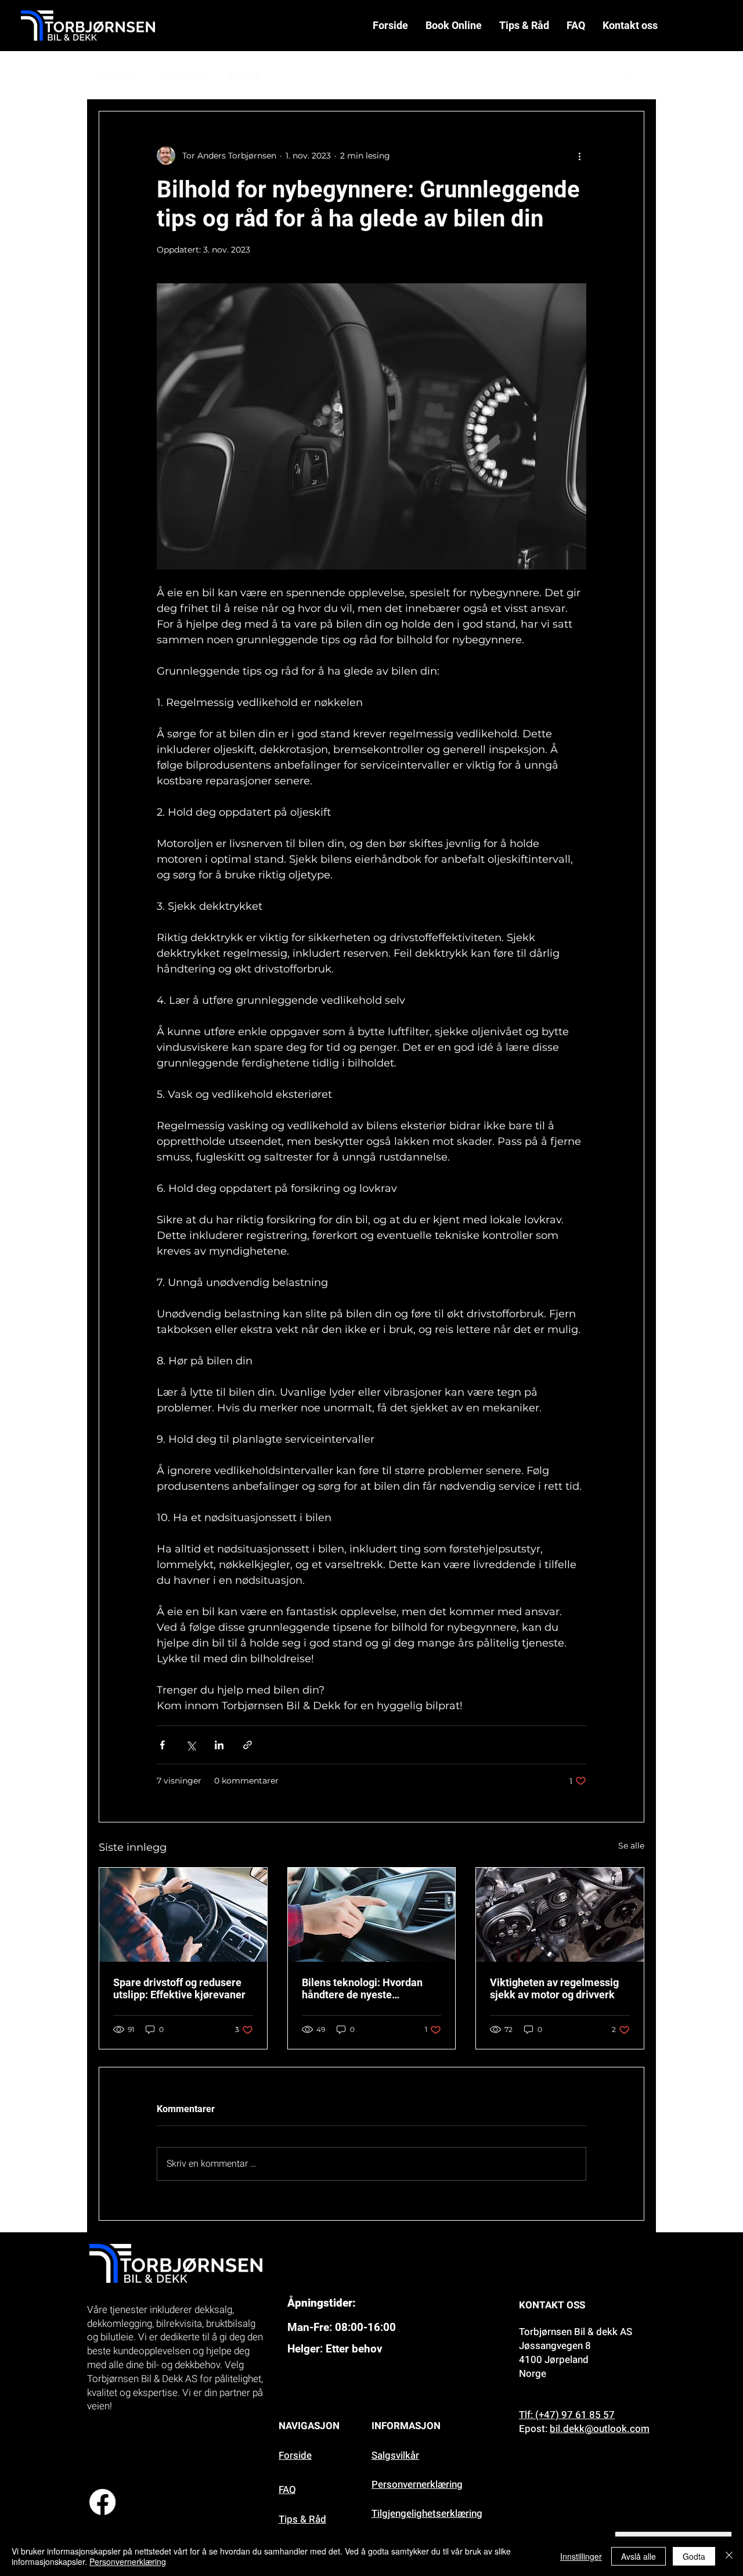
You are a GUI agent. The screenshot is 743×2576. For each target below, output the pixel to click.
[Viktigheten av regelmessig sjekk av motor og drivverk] (560, 1915)
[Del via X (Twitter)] (191, 1745)
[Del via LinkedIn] (219, 1745)
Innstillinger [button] (581, 2556)
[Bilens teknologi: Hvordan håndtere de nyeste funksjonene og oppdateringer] (372, 1915)
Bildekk (245, 76)
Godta (694, 2556)
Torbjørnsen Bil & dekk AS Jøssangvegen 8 (576, 2339)
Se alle (631, 1846)
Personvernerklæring (128, 2561)
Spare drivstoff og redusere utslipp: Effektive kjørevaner (179, 1988)
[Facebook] (102, 2502)
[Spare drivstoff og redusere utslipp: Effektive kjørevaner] (183, 1915)
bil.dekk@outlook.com (600, 2429)
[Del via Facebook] (162, 1745)
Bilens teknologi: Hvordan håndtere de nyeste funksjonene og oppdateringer (362, 1988)
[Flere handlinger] (579, 156)
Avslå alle (639, 2556)
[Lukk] (729, 2556)
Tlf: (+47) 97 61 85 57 (567, 2415)
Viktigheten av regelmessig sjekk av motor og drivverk (554, 1988)
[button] (630, 76)
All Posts (118, 76)
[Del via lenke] (248, 1745)
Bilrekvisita (183, 76)
